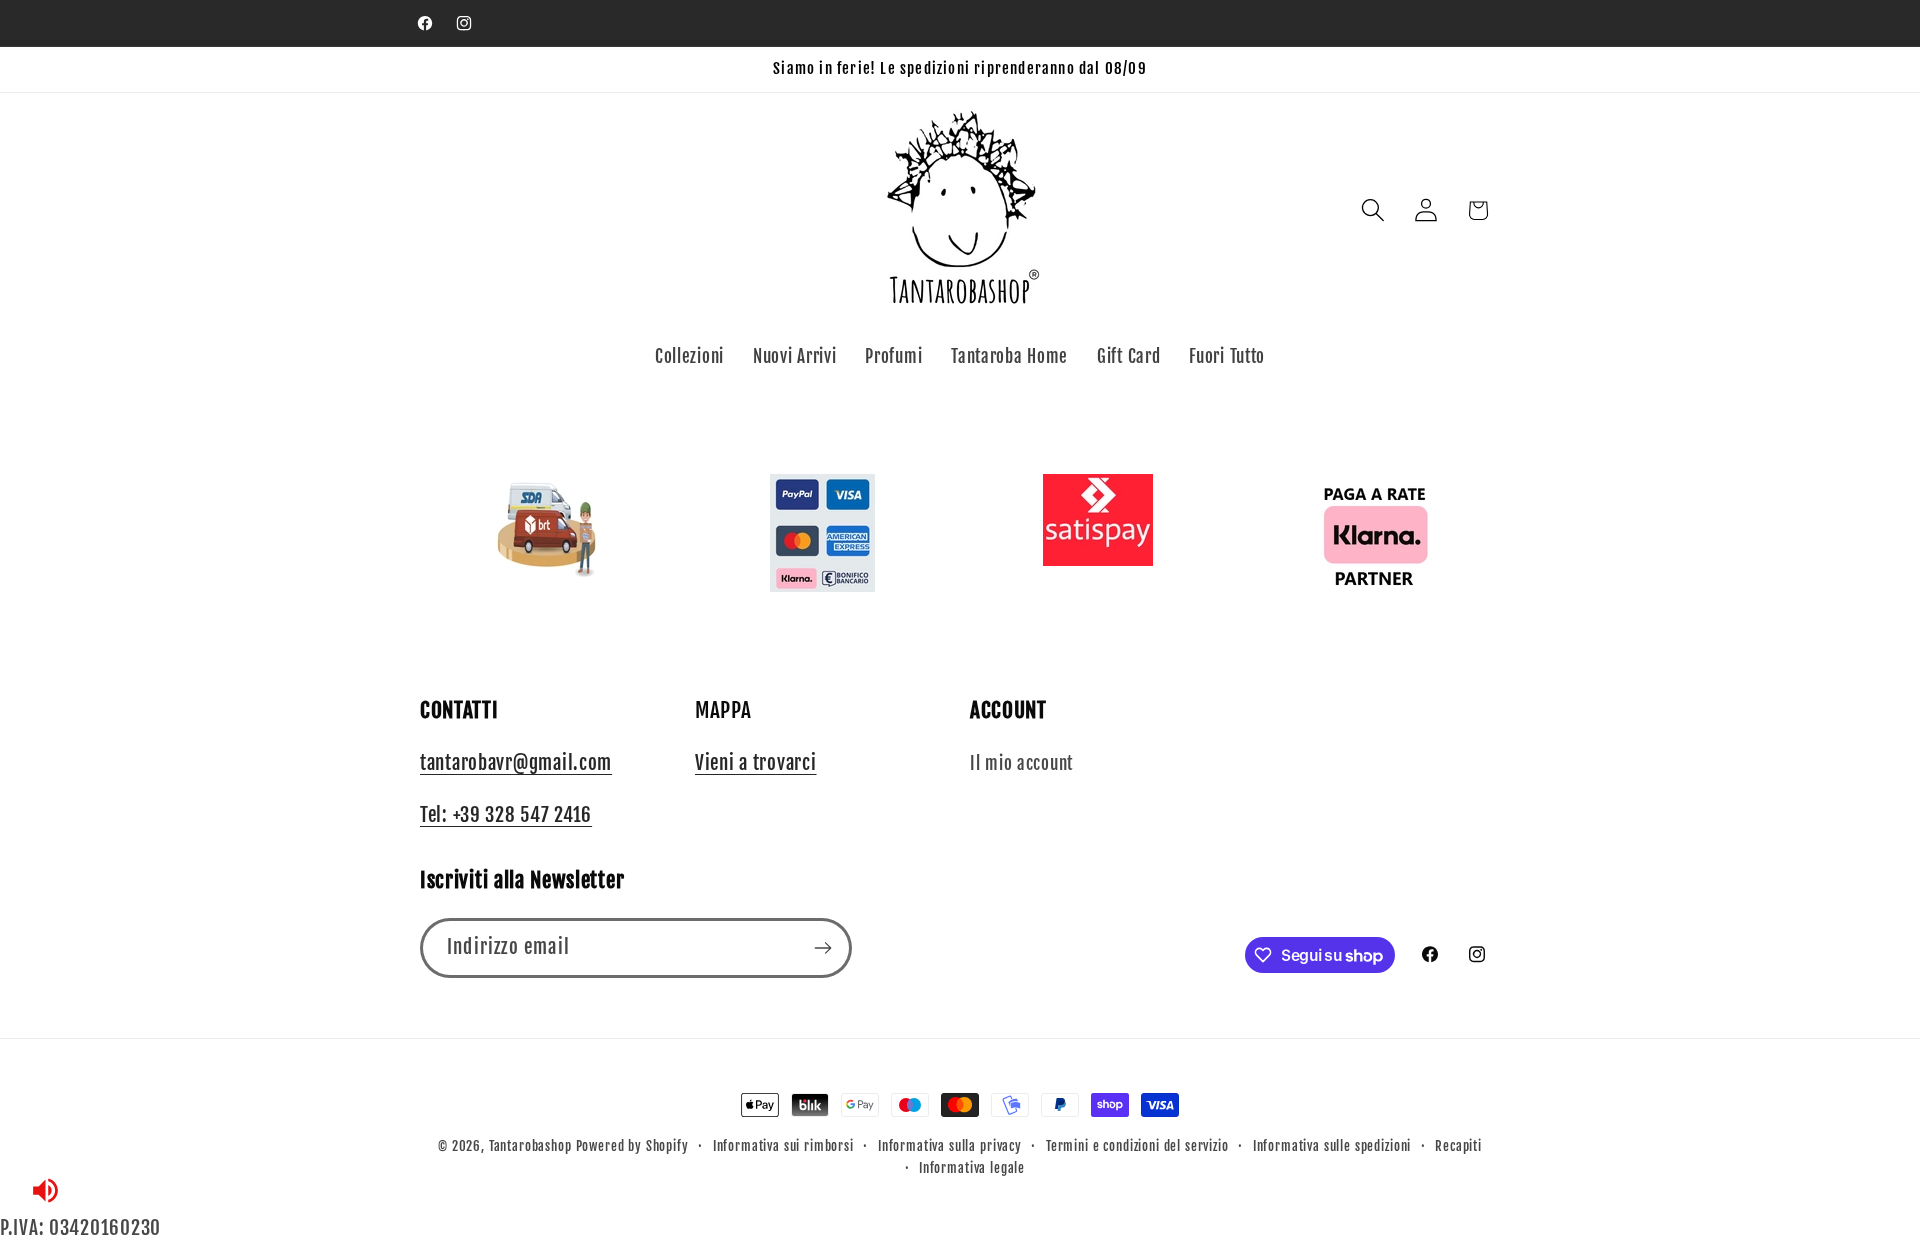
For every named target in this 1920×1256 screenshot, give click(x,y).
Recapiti (1458, 1146)
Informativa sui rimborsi (783, 1146)
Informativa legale (972, 1168)
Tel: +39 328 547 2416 (506, 815)
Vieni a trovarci (756, 763)
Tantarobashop (530, 1146)
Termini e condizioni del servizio (1137, 1146)
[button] (1372, 210)
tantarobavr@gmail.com (516, 763)
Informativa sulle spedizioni (1332, 1146)
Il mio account (1021, 763)
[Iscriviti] (822, 948)
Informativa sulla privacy (950, 1146)
